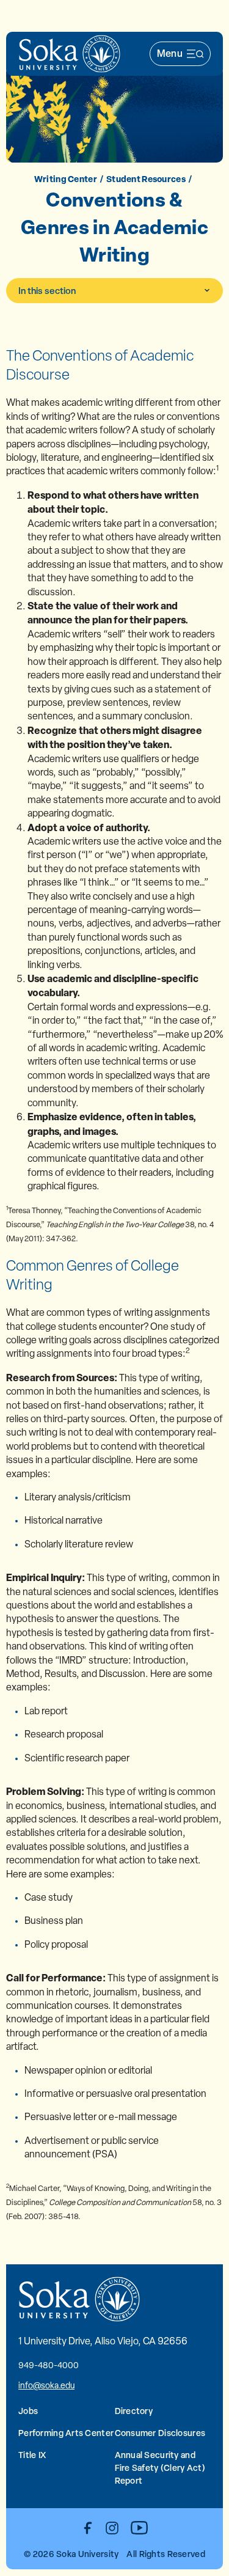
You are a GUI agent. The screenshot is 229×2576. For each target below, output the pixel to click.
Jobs (28, 2411)
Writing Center (66, 179)
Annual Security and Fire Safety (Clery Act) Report (160, 2468)
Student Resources (146, 179)
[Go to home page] (70, 54)
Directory (134, 2411)
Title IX (32, 2455)
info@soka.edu (46, 2385)
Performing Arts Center (66, 2433)
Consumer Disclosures (160, 2433)
